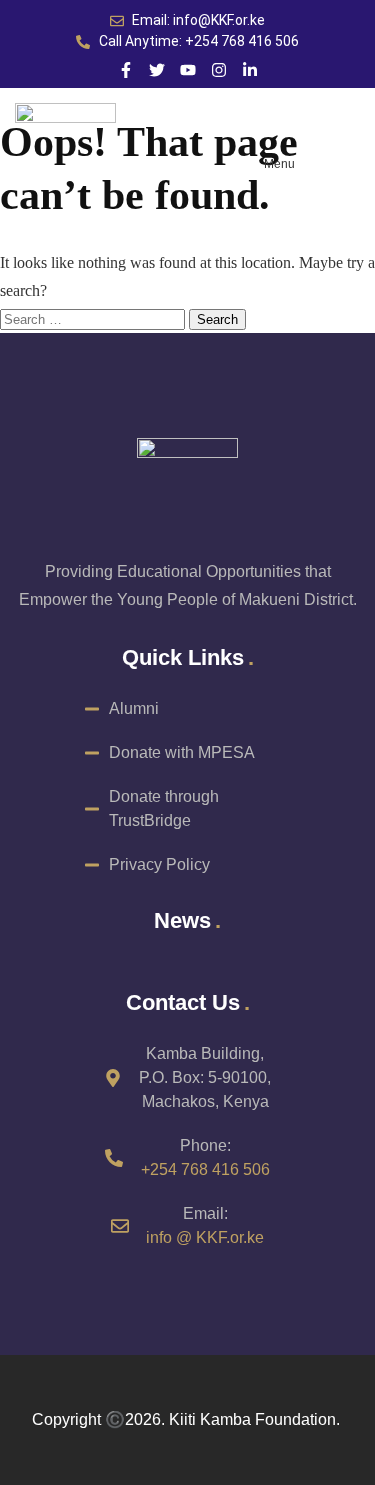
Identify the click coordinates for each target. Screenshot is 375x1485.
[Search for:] (94, 318)
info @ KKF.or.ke (205, 1237)
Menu (279, 164)
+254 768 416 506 (205, 1169)
